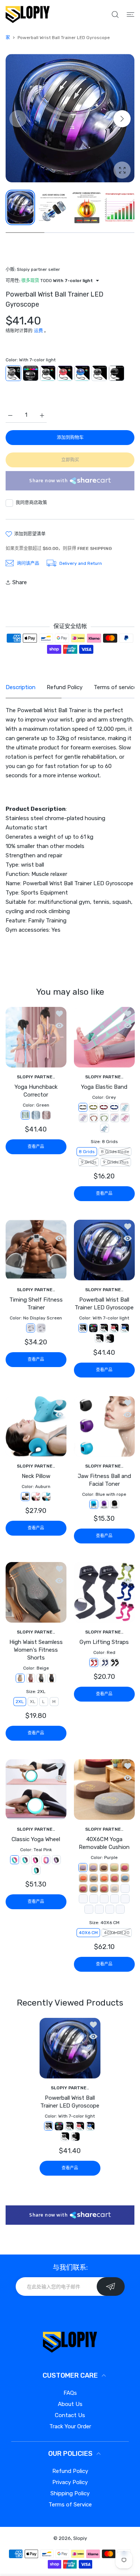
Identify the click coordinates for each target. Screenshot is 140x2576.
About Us (70, 2404)
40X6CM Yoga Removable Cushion (104, 1843)
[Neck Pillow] (36, 1426)
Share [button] (20, 582)
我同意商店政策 (31, 503)
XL (33, 1702)
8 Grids (86, 1152)
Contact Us (70, 2415)
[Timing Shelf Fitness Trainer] (36, 1250)
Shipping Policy (70, 2493)
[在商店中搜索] (115, 15)
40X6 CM (88, 1933)
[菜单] (130, 15)
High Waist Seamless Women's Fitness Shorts (36, 1650)
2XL (20, 1702)
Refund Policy (70, 2471)
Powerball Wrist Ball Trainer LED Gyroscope (104, 1304)
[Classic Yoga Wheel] (36, 1790)
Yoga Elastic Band (104, 1087)
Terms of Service (70, 2505)
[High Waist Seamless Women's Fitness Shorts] (36, 1592)
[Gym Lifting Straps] (104, 1592)
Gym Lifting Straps (104, 1642)
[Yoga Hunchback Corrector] (36, 1037)
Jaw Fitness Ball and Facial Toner (104, 1480)
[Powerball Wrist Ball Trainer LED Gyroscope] (104, 1250)
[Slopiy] (28, 14)
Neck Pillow (36, 1476)
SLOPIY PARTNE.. (36, 1077)
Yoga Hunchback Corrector (36, 1091)
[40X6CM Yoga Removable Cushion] (104, 1790)
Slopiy (80, 2538)
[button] (122, 119)
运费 (38, 331)
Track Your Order (70, 2426)
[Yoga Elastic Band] (104, 1037)
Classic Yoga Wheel (36, 1839)
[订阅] (111, 2287)
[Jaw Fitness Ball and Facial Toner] (104, 1426)
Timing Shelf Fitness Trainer (36, 1304)
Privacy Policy (70, 2482)
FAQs (70, 2393)
